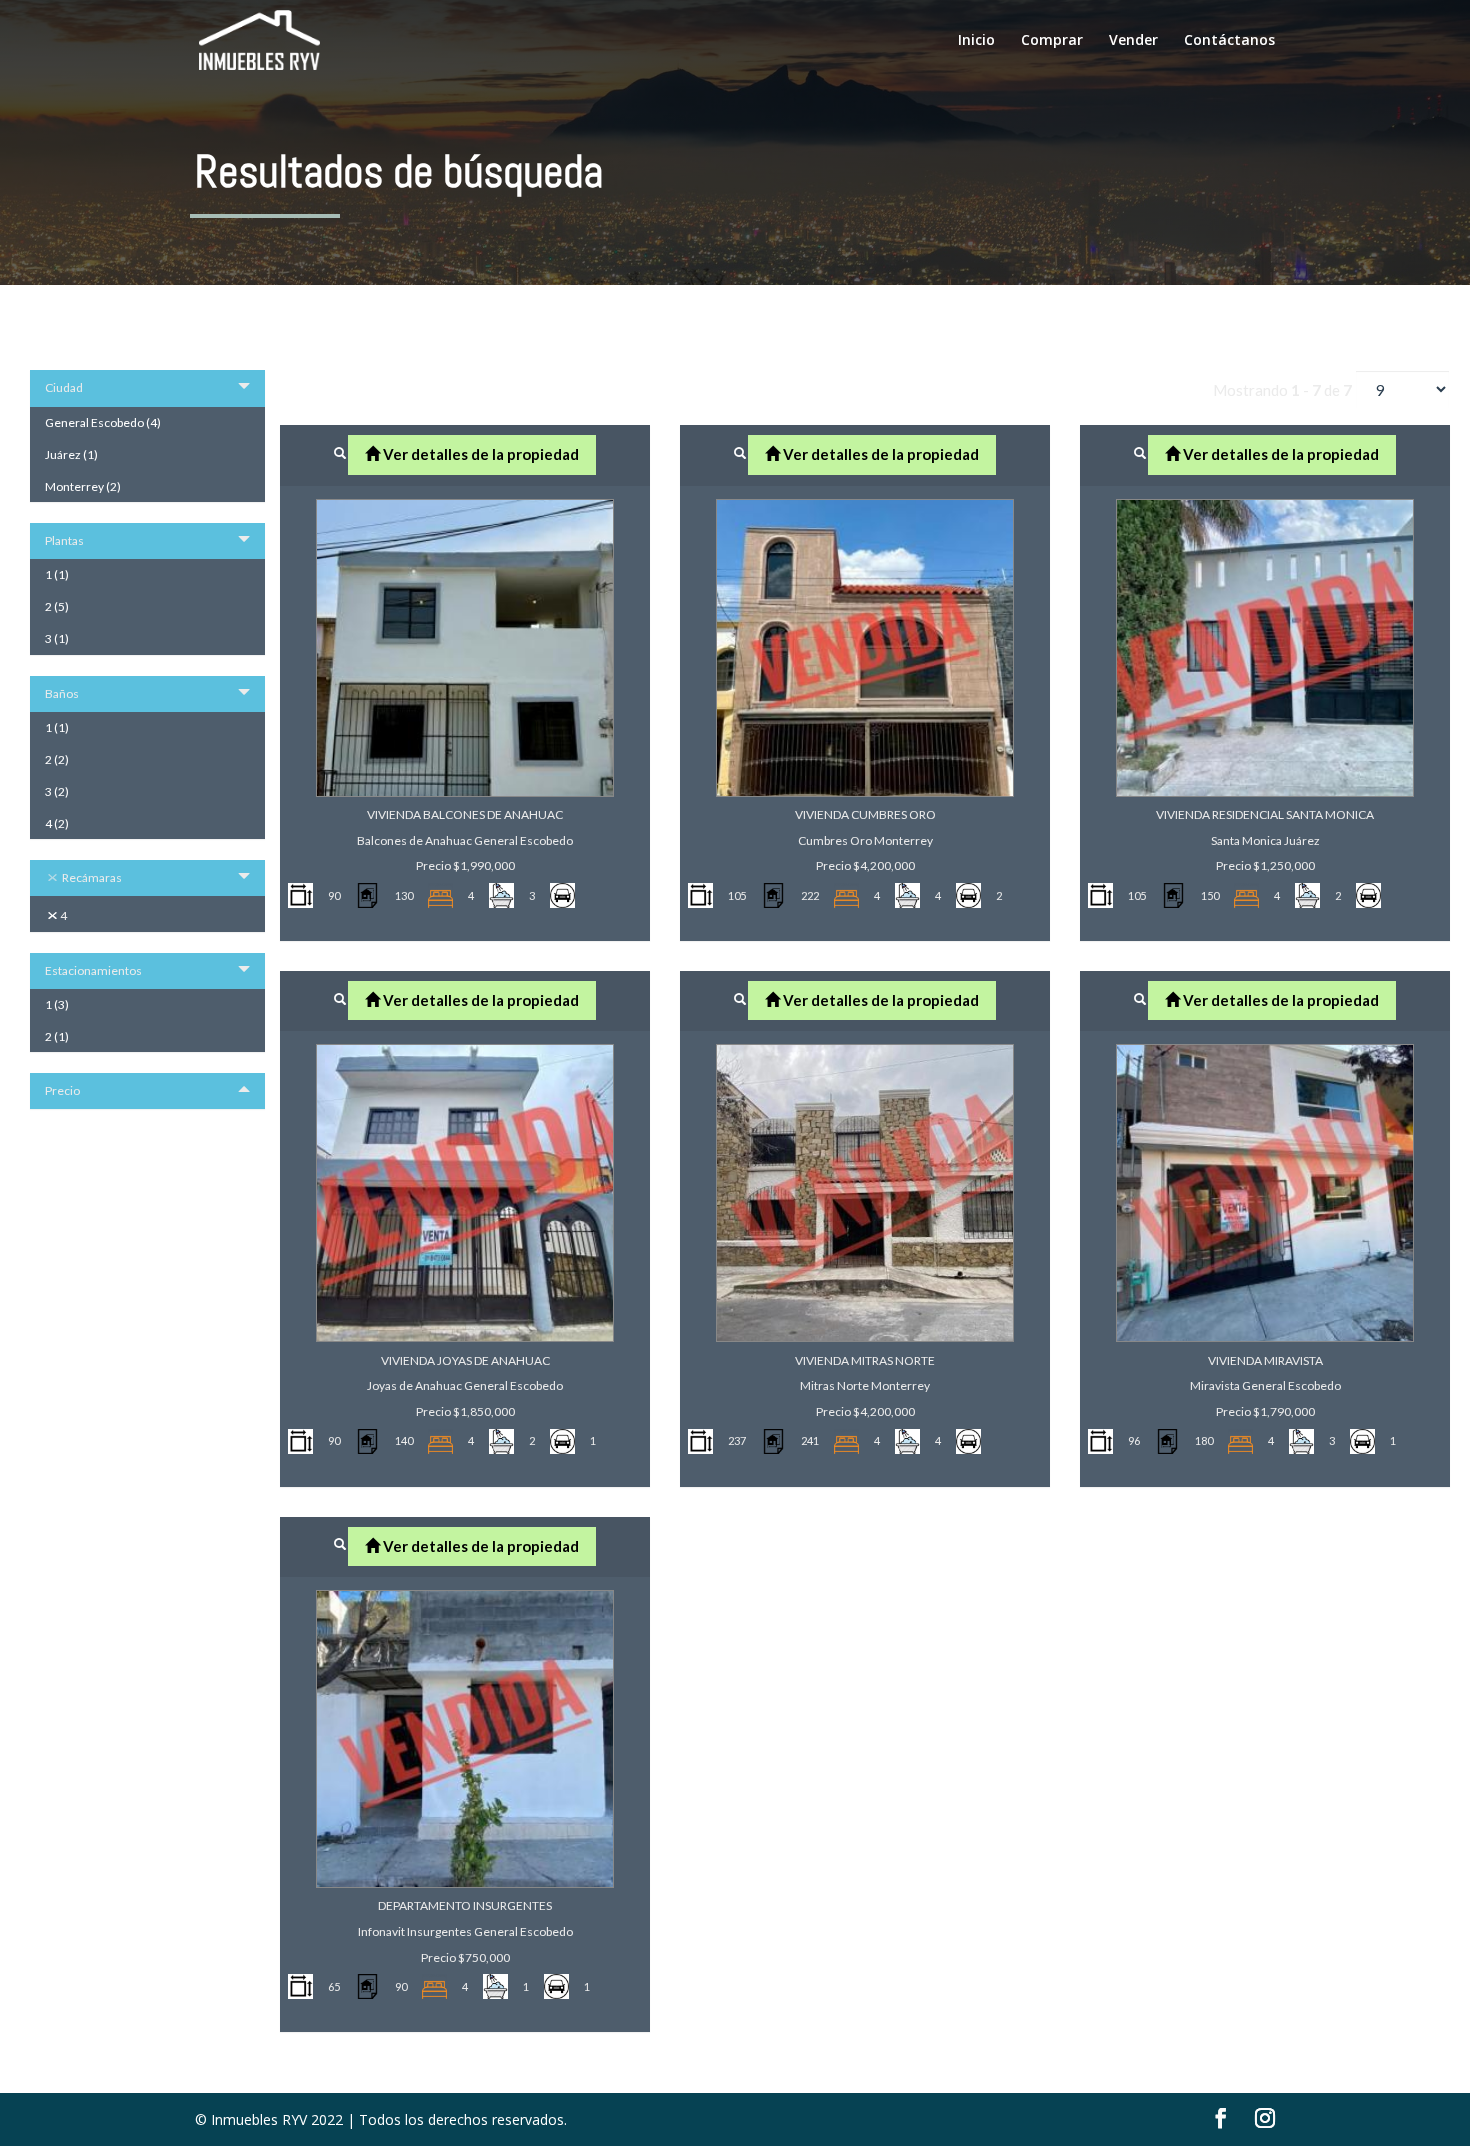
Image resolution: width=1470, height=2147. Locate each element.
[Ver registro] (340, 453)
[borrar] (53, 877)
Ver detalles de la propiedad (479, 454)
